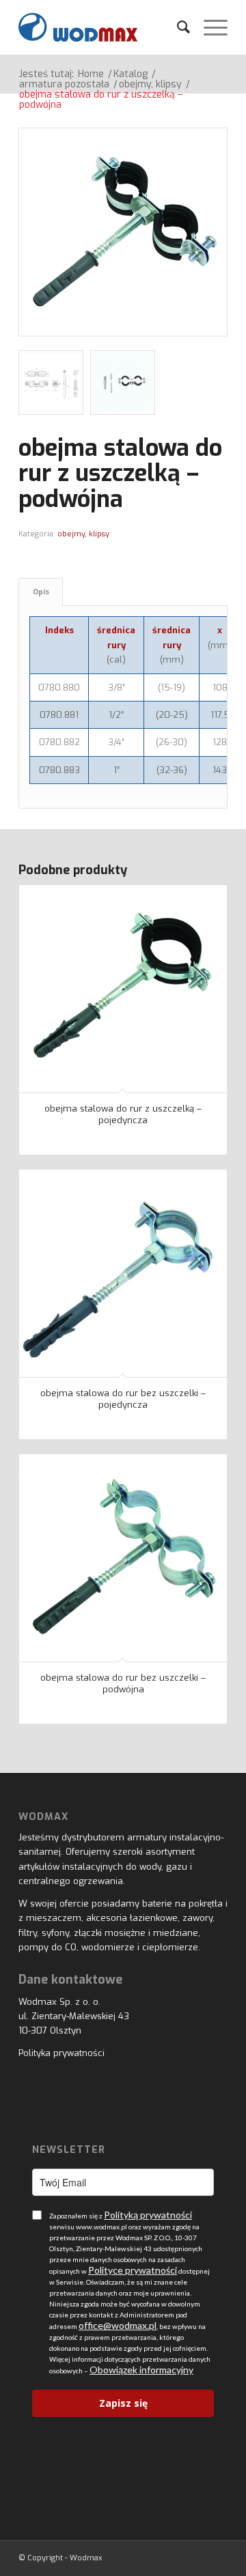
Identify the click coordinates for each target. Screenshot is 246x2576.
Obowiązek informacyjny (141, 2370)
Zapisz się (123, 2403)
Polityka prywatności (61, 2053)
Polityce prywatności (133, 2270)
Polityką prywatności (148, 2215)
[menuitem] (177, 27)
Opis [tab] (41, 592)
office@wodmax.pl (118, 2325)
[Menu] (209, 27)
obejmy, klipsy (83, 534)
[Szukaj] (177, 27)
